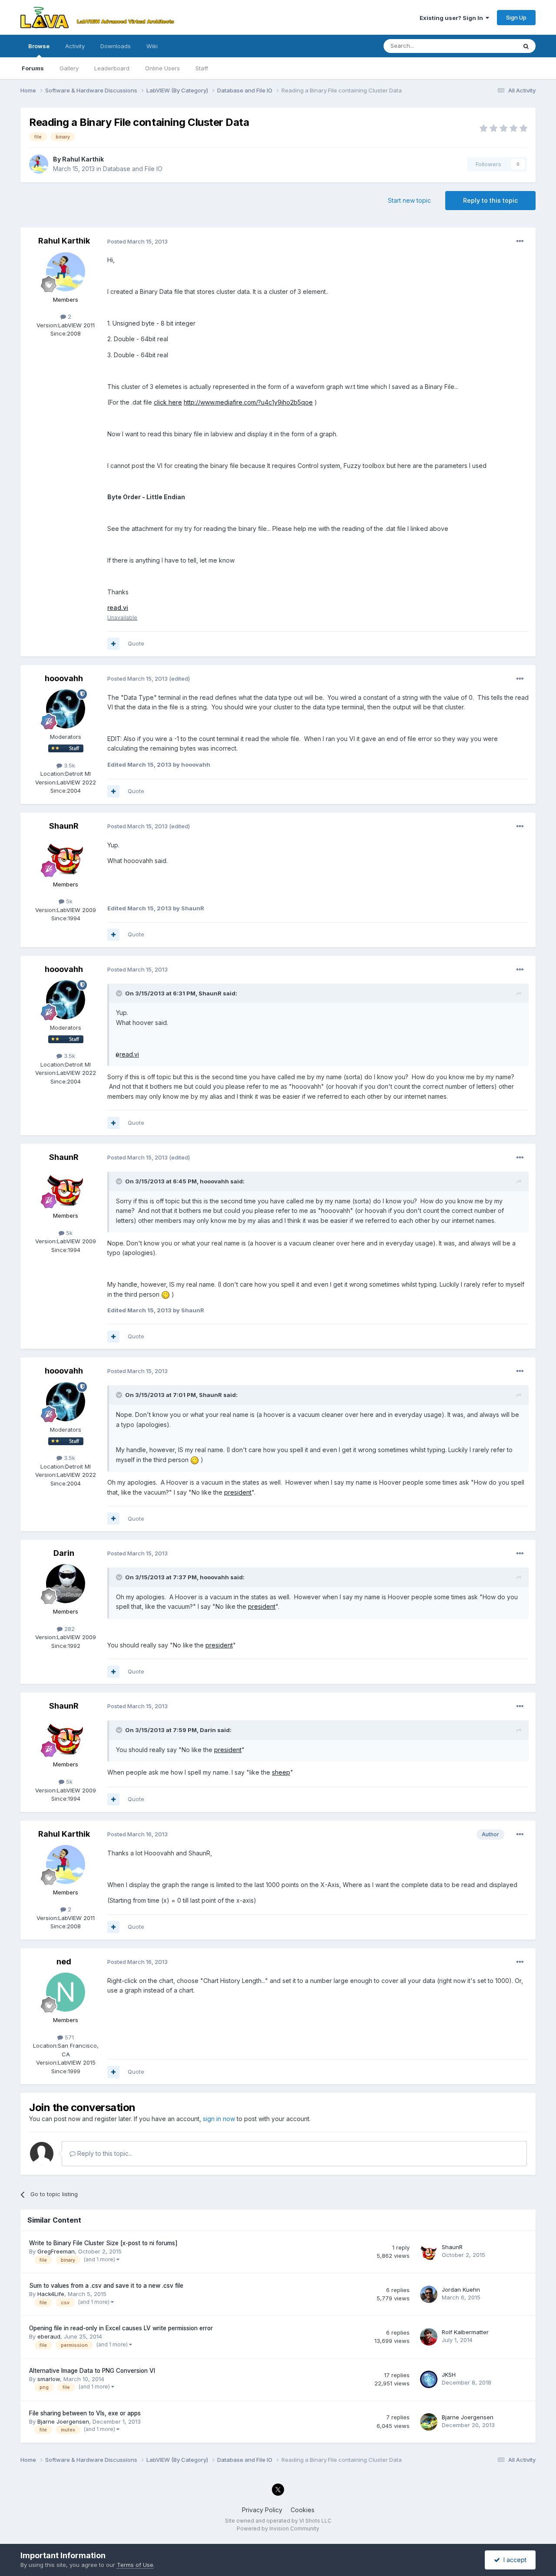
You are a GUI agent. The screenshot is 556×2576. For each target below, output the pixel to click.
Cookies (303, 2510)
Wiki (152, 46)
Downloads (116, 46)
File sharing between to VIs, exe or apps (85, 2413)
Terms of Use (135, 2565)
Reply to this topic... (104, 2153)
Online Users (162, 68)
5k (68, 901)
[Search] (526, 46)
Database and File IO (133, 169)
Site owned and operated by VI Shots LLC (278, 2521)
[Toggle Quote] (120, 993)
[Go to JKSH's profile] (429, 2379)
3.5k (69, 765)
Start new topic (409, 200)
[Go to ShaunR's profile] (66, 856)
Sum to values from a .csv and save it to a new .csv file (106, 2286)
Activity (75, 46)
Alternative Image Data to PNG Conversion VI (92, 2371)
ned (64, 1962)
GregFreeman (56, 2251)
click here (168, 402)
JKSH (449, 2375)
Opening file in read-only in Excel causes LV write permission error (121, 2328)
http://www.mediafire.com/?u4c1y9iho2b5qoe (248, 402)
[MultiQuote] (113, 644)
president (238, 1492)
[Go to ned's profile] (66, 1992)
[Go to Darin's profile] (66, 1584)
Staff (202, 68)
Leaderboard (112, 68)
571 (68, 2037)
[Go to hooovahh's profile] (66, 709)
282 (69, 1629)
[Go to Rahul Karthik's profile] (39, 164)
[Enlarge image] (118, 1054)
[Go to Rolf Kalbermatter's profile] (429, 2337)
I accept (513, 2560)
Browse (39, 46)
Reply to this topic (490, 200)
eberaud (49, 2336)
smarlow (49, 2379)
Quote (136, 643)
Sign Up (516, 17)
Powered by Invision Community (278, 2528)
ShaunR (64, 826)
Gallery (69, 68)
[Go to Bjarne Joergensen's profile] (429, 2422)
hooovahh (64, 678)
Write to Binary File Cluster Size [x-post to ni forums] (103, 2243)
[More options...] (520, 241)
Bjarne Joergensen (63, 2421)
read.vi (129, 1054)
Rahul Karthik (83, 159)
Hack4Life (51, 2294)
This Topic (491, 46)
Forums (33, 68)
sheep (281, 1772)
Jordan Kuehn (461, 2289)
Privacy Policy (262, 2510)
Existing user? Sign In (453, 18)
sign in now (219, 2119)
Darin (64, 1553)
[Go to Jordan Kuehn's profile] (429, 2294)
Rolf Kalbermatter (465, 2332)
